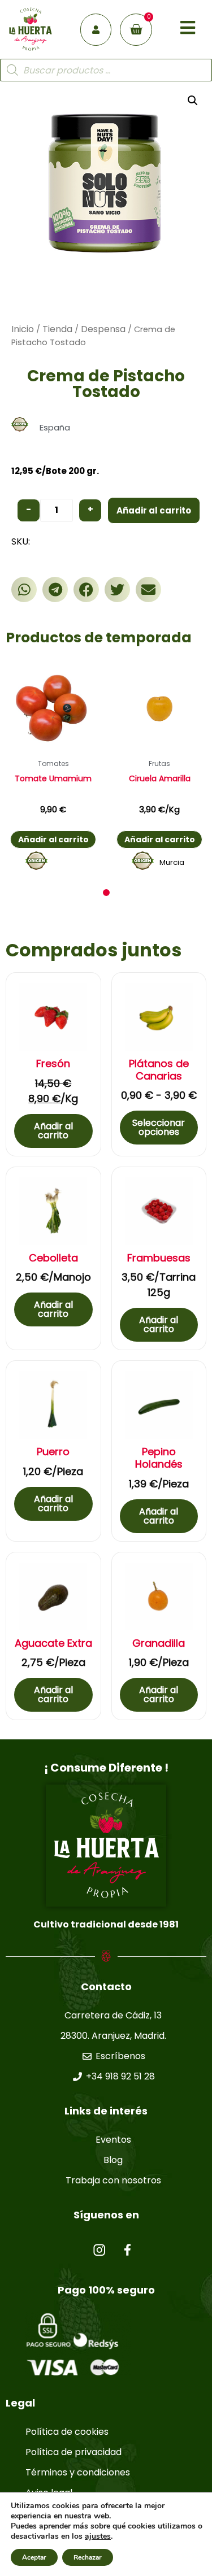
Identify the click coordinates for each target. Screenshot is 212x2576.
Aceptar (34, 2557)
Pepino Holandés (159, 1458)
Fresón (53, 1064)
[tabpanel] (53, 769)
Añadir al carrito (154, 510)
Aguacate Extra (53, 1643)
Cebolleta (53, 1258)
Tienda (57, 329)
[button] (24, 589)
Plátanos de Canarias (159, 1070)
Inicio (23, 329)
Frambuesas (159, 1258)
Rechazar (88, 2557)
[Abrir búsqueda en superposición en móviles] (106, 70)
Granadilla (159, 1643)
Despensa (103, 329)
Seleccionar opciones (159, 1127)
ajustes (98, 2536)
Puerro (53, 1452)
